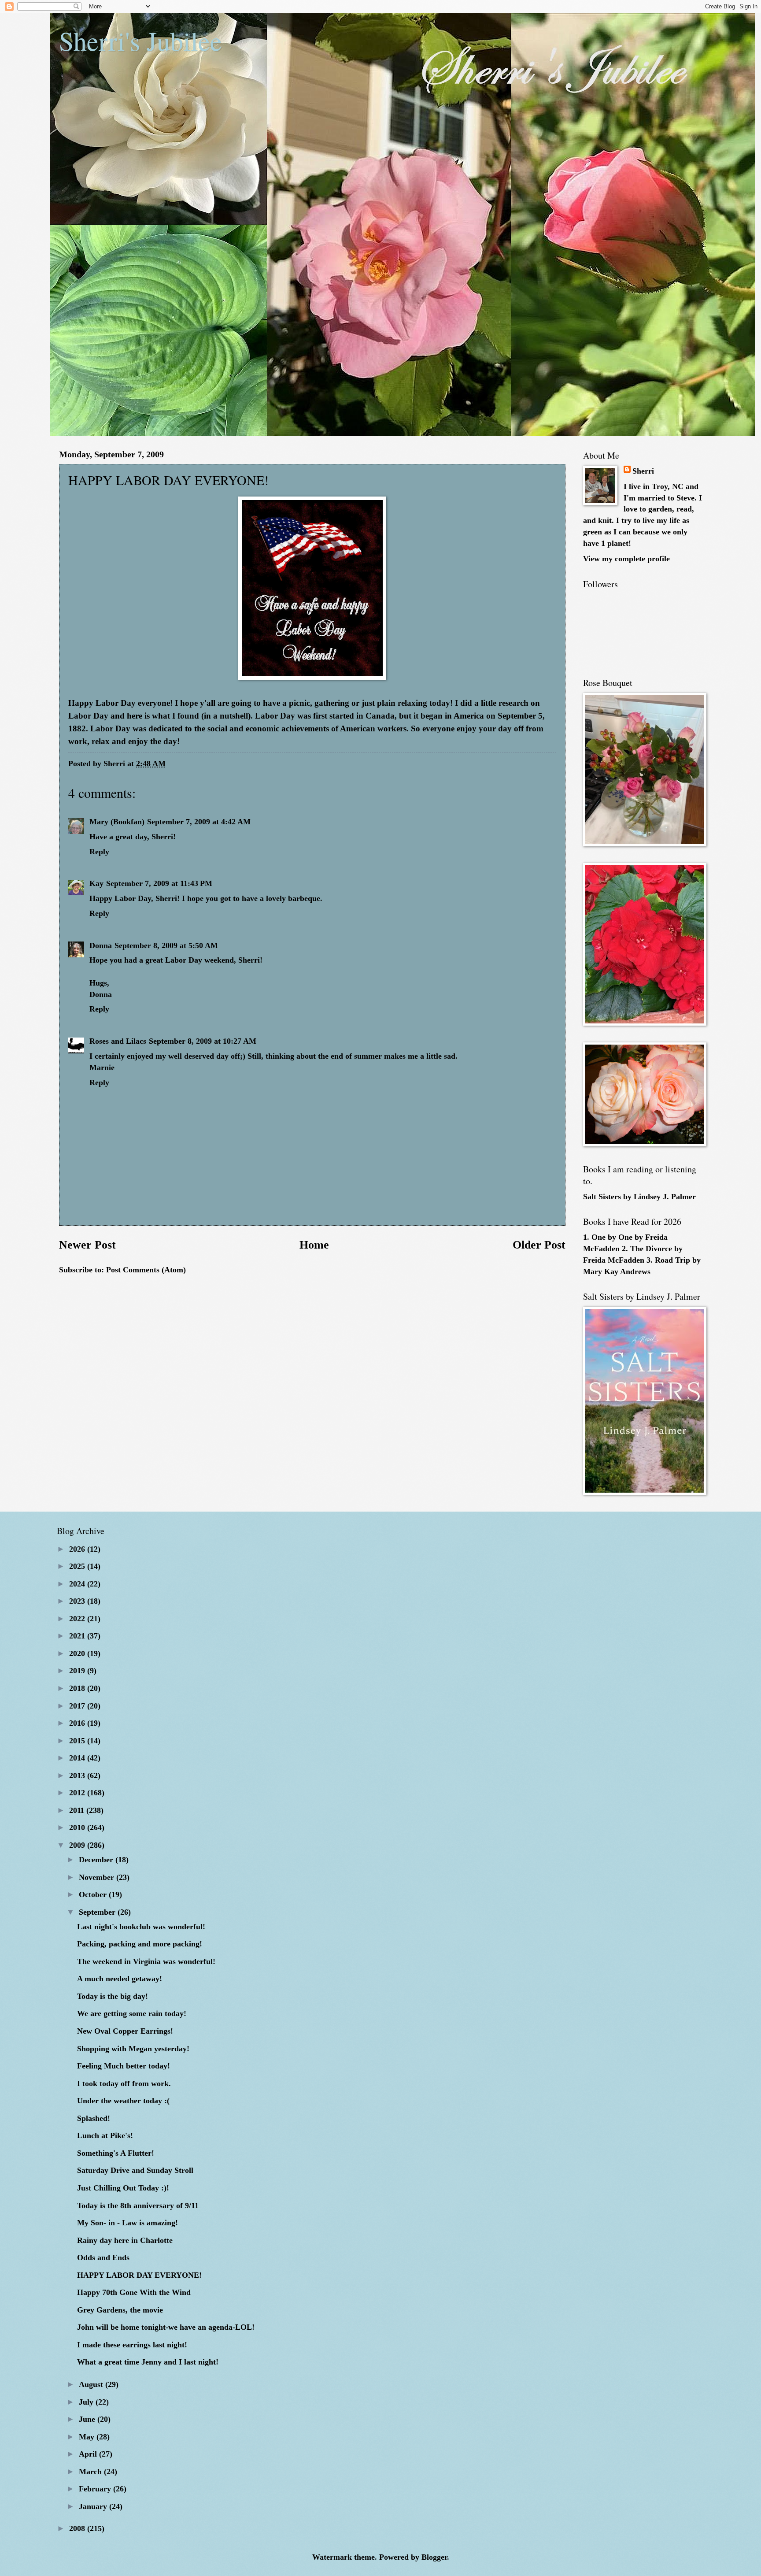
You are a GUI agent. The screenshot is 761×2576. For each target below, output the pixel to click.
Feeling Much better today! (124, 2066)
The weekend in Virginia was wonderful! (146, 1961)
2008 (78, 2528)
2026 (78, 1549)
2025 (78, 1566)
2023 (78, 1601)
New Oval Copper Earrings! (125, 2031)
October (94, 1894)
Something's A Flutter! (116, 2153)
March (91, 2472)
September (98, 1912)
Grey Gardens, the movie (120, 2310)
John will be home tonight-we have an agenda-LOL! (166, 2327)
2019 (78, 1671)
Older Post (539, 1245)
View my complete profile (626, 559)
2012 (78, 1793)
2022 (78, 1619)
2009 (78, 1845)
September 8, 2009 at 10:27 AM (203, 1041)
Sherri (643, 471)
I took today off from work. (124, 2083)
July (87, 2402)
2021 (78, 1636)
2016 (78, 1723)
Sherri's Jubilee (140, 41)
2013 (78, 1775)
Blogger (434, 2557)
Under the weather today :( (123, 2101)
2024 (78, 1584)
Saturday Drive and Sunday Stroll (135, 2170)
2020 (78, 1653)
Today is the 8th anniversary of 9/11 (138, 2205)
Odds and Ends (103, 2257)
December (97, 1860)
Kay (96, 883)
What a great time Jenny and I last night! (148, 2362)
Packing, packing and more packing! (140, 1944)
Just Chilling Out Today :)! (123, 2188)
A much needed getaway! (120, 1979)
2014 (78, 1758)
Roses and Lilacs (118, 1041)
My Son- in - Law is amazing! (127, 2223)
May (88, 2437)
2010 (78, 1827)
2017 (78, 1706)
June (88, 2419)
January (94, 2506)
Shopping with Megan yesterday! (133, 2049)
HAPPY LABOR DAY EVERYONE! (139, 2275)
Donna (101, 945)
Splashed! (94, 2118)
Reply (99, 852)
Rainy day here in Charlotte (125, 2240)
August (92, 2384)
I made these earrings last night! (132, 2345)
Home (314, 1245)
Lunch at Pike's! (105, 2135)
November (98, 1877)
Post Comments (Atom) (146, 1270)
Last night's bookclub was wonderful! (141, 1927)
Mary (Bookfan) (117, 822)
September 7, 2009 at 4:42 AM (199, 822)
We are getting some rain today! (132, 2013)
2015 (78, 1741)
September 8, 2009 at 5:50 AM (166, 945)
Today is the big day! (113, 1996)
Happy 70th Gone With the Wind (134, 2292)
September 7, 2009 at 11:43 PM (159, 883)
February (96, 2489)
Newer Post (87, 1245)
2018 (78, 1688)
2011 (78, 1810)
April (89, 2454)
